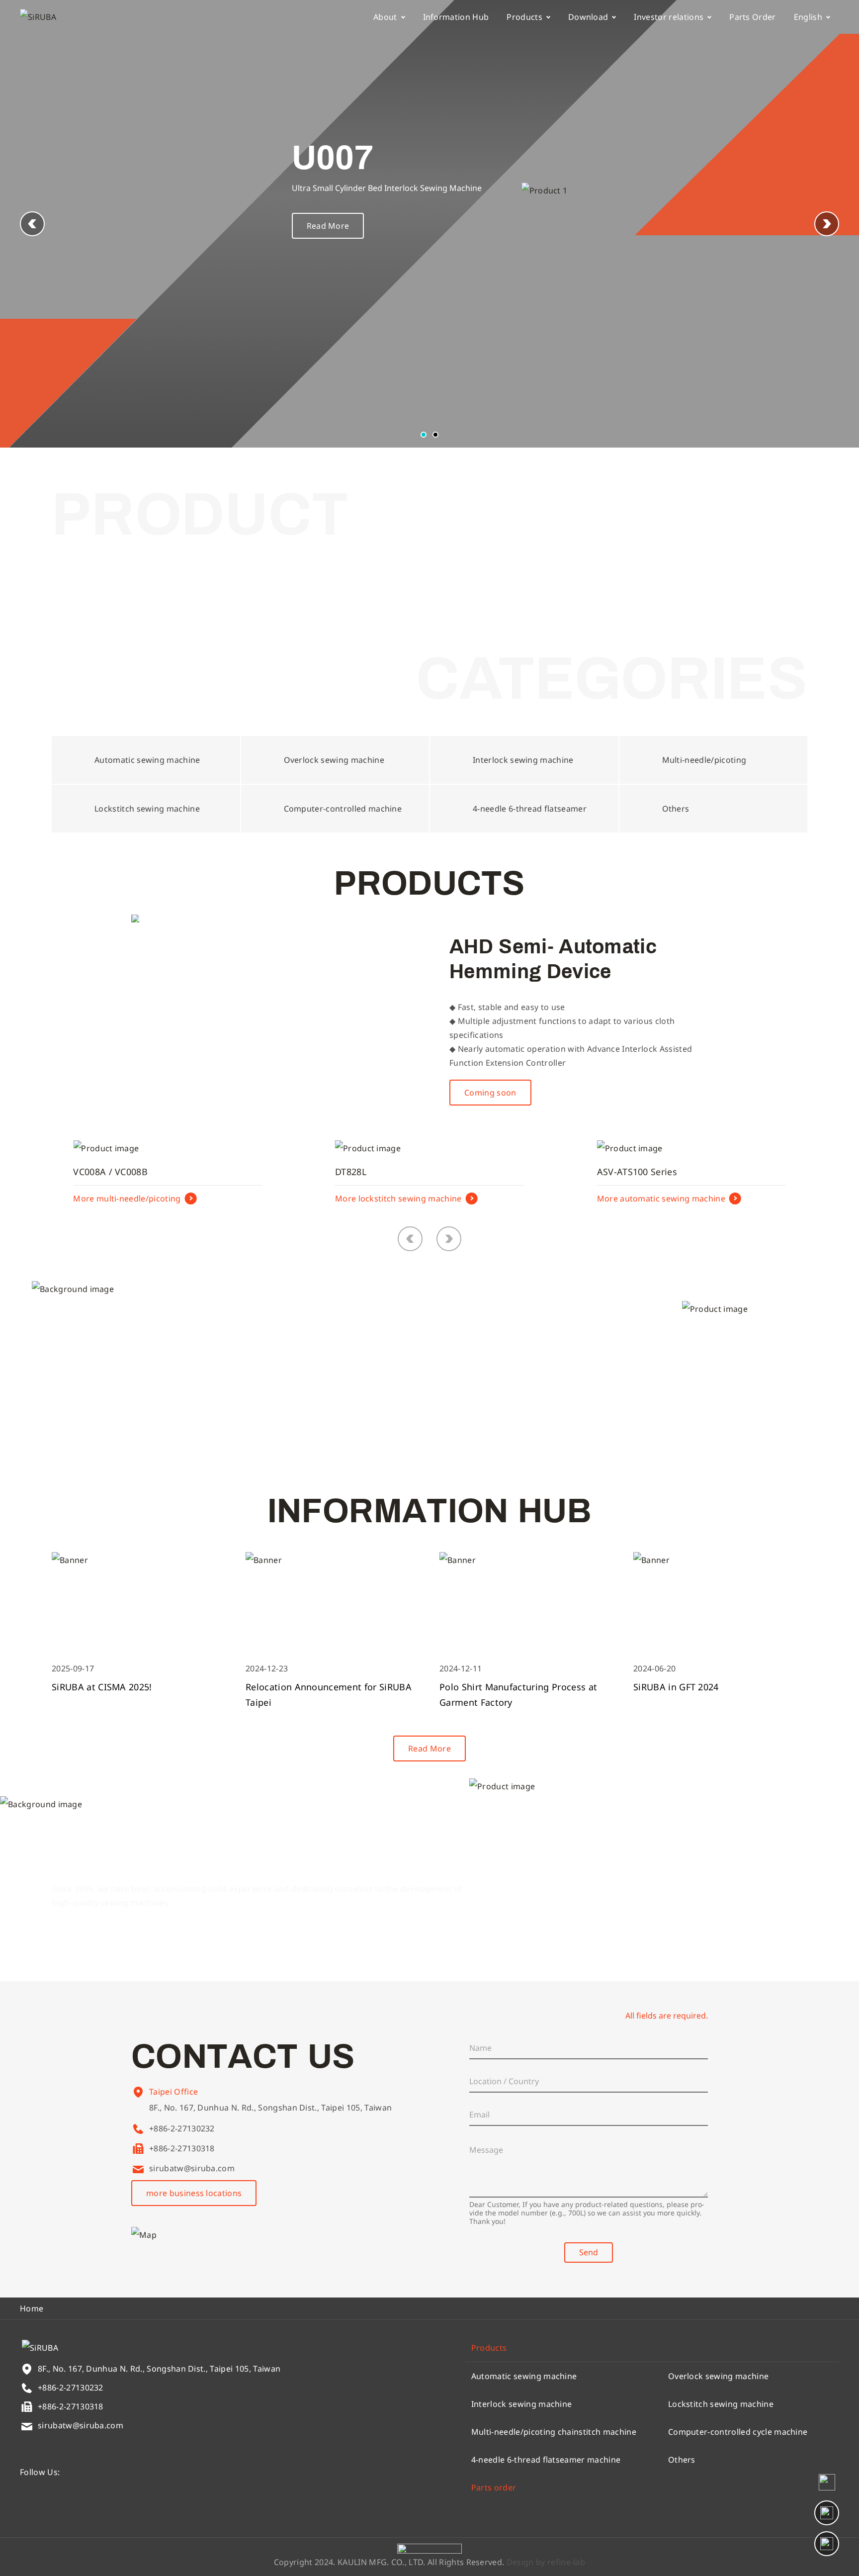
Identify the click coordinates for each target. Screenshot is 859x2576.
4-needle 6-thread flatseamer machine (546, 2460)
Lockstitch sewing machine (721, 2404)
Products (524, 17)
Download (588, 17)
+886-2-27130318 (182, 2148)
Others (682, 2460)
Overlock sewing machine (718, 2376)
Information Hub (456, 17)
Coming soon (490, 1093)
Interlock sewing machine (522, 2404)
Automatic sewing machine (524, 2376)
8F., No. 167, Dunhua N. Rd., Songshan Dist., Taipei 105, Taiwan (270, 2108)
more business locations (194, 2193)
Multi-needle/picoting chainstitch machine (554, 2432)
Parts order (494, 2487)
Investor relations (669, 17)
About (385, 17)
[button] (827, 224)
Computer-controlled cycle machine (738, 2432)
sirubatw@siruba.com (192, 2168)
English (808, 17)
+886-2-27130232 (182, 2128)
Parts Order (753, 17)
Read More (328, 226)
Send (589, 2252)
